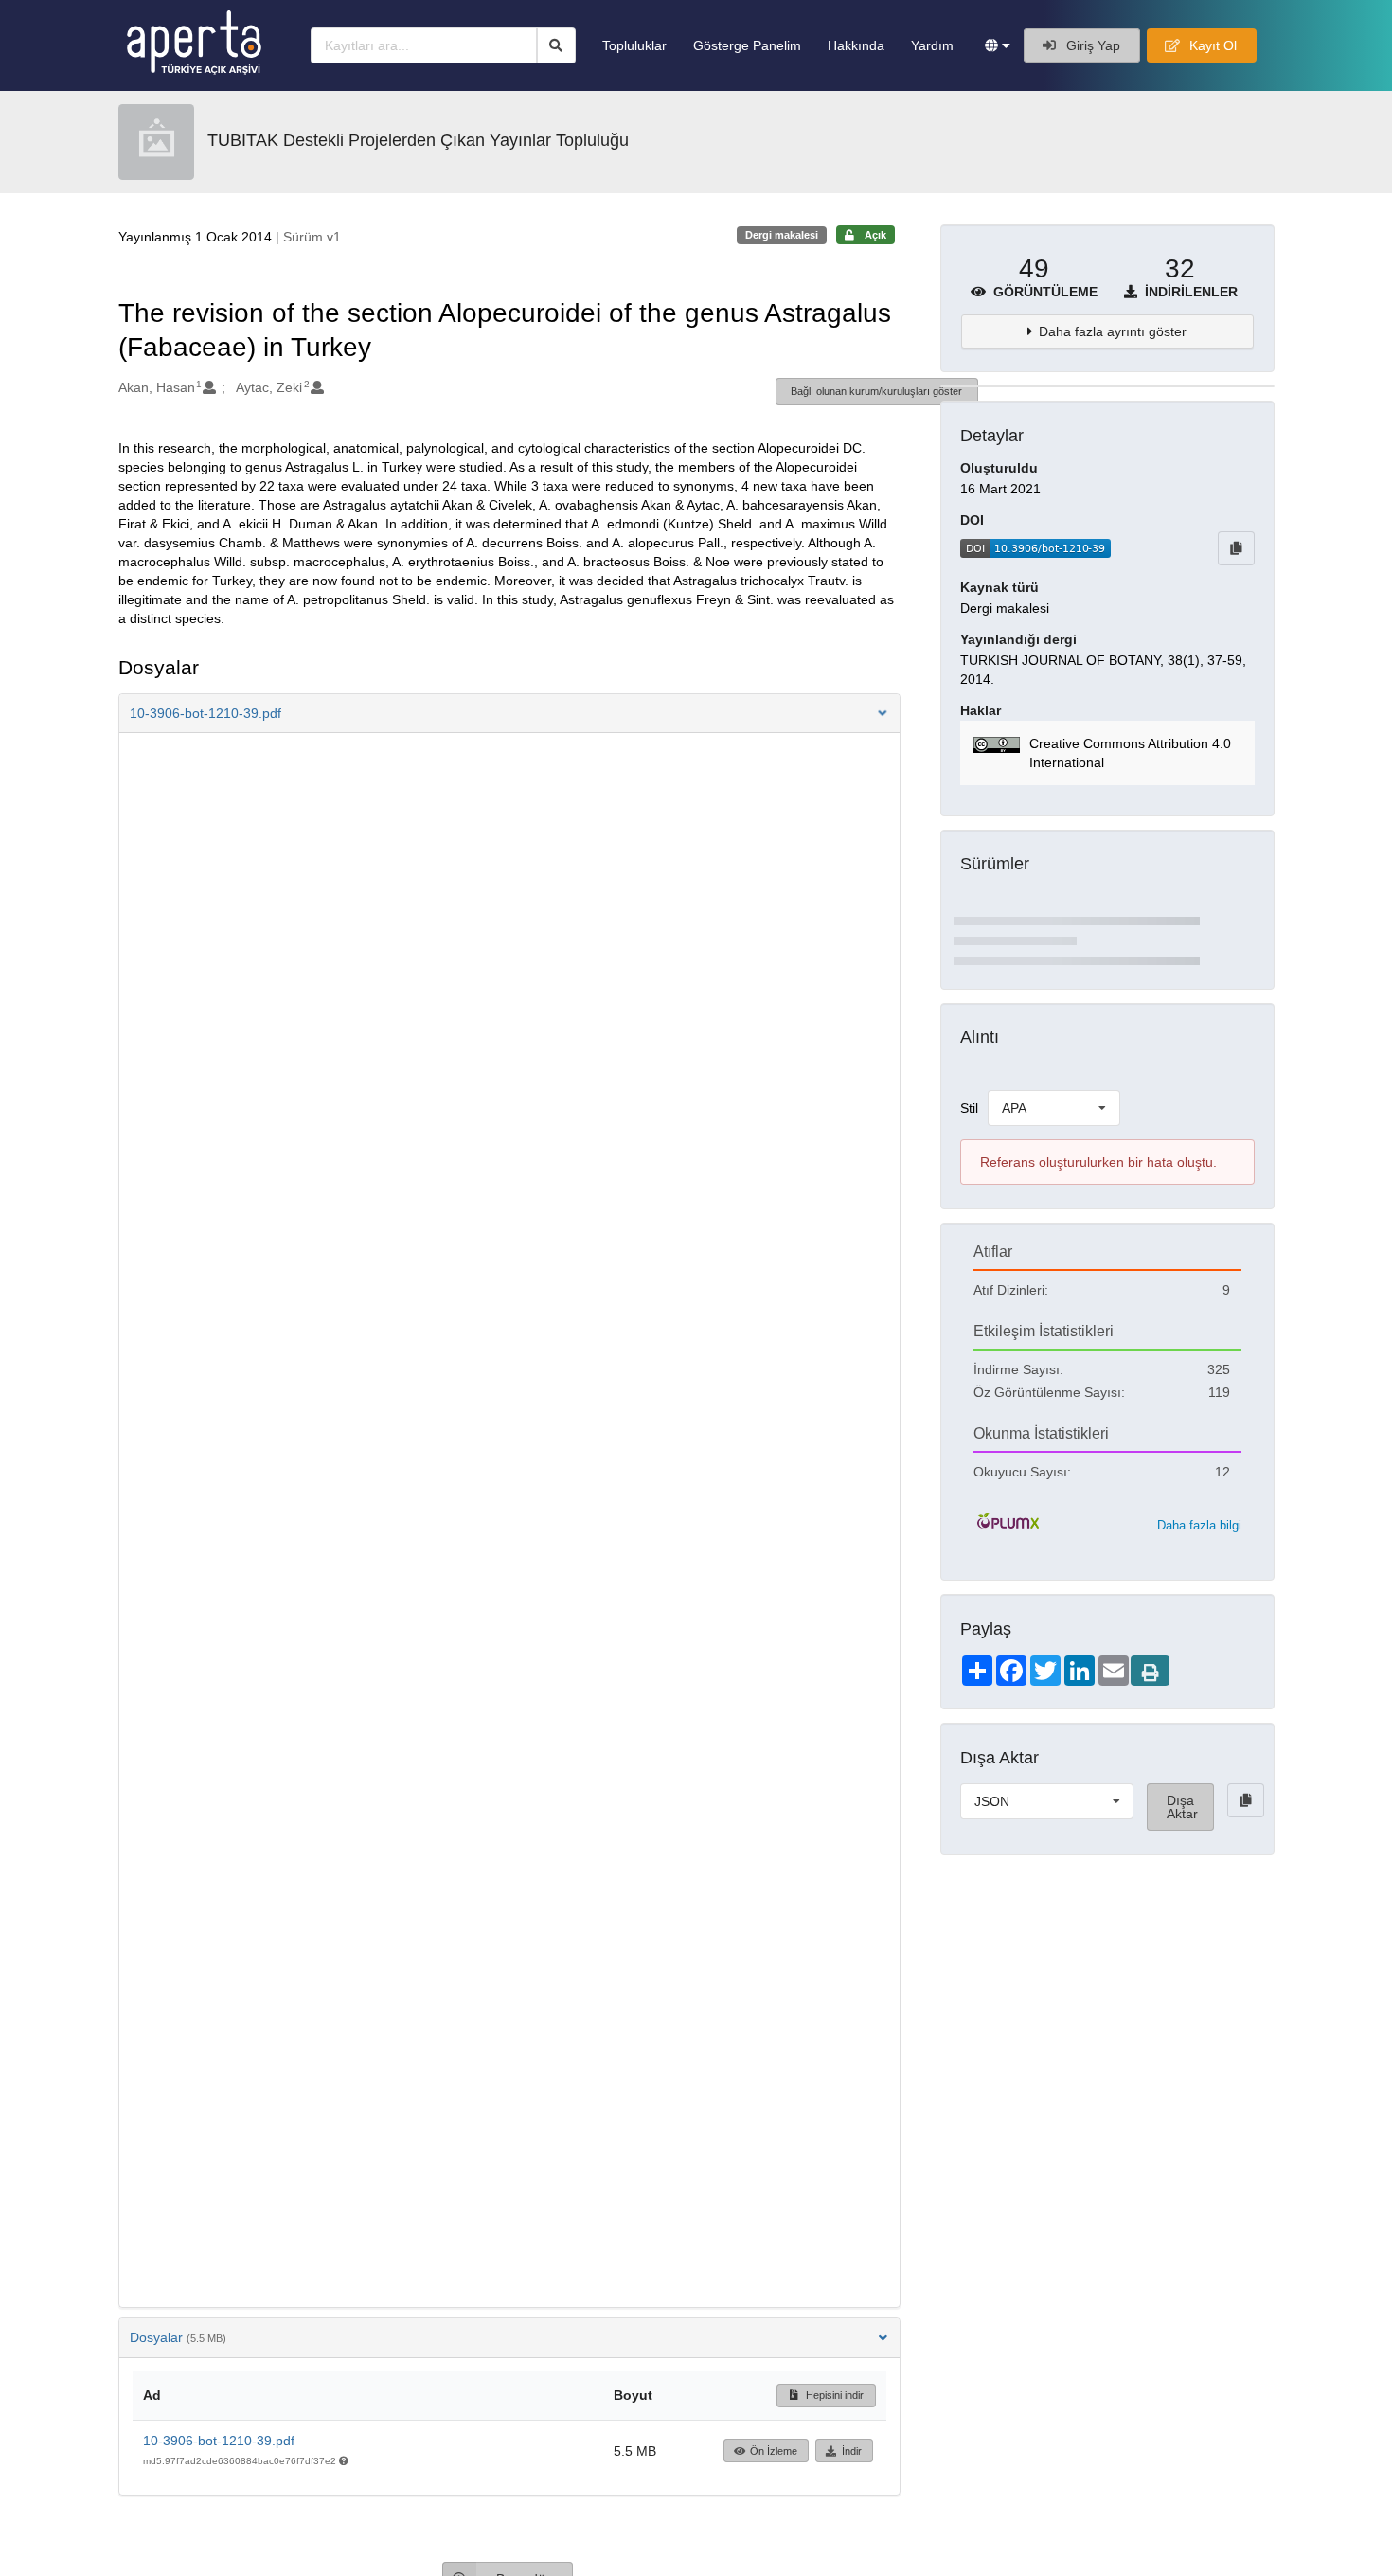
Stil (969, 1108)
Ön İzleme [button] (774, 2451)
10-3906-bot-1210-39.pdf (219, 2441)
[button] (998, 45)
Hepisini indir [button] (833, 2395)
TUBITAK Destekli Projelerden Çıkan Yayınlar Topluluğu (418, 140)
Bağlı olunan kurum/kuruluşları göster (876, 391)
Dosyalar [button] (178, 2337)
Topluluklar (634, 45)
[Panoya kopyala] (1236, 548)
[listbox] (1054, 1108)
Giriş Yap (1091, 45)
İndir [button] (852, 2451)
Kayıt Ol (1211, 45)
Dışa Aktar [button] (1182, 1807)
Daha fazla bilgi (1199, 1525)
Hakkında (856, 45)
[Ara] (556, 45)
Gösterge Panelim (747, 45)
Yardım (932, 45)
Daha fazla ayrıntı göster (1113, 331)
